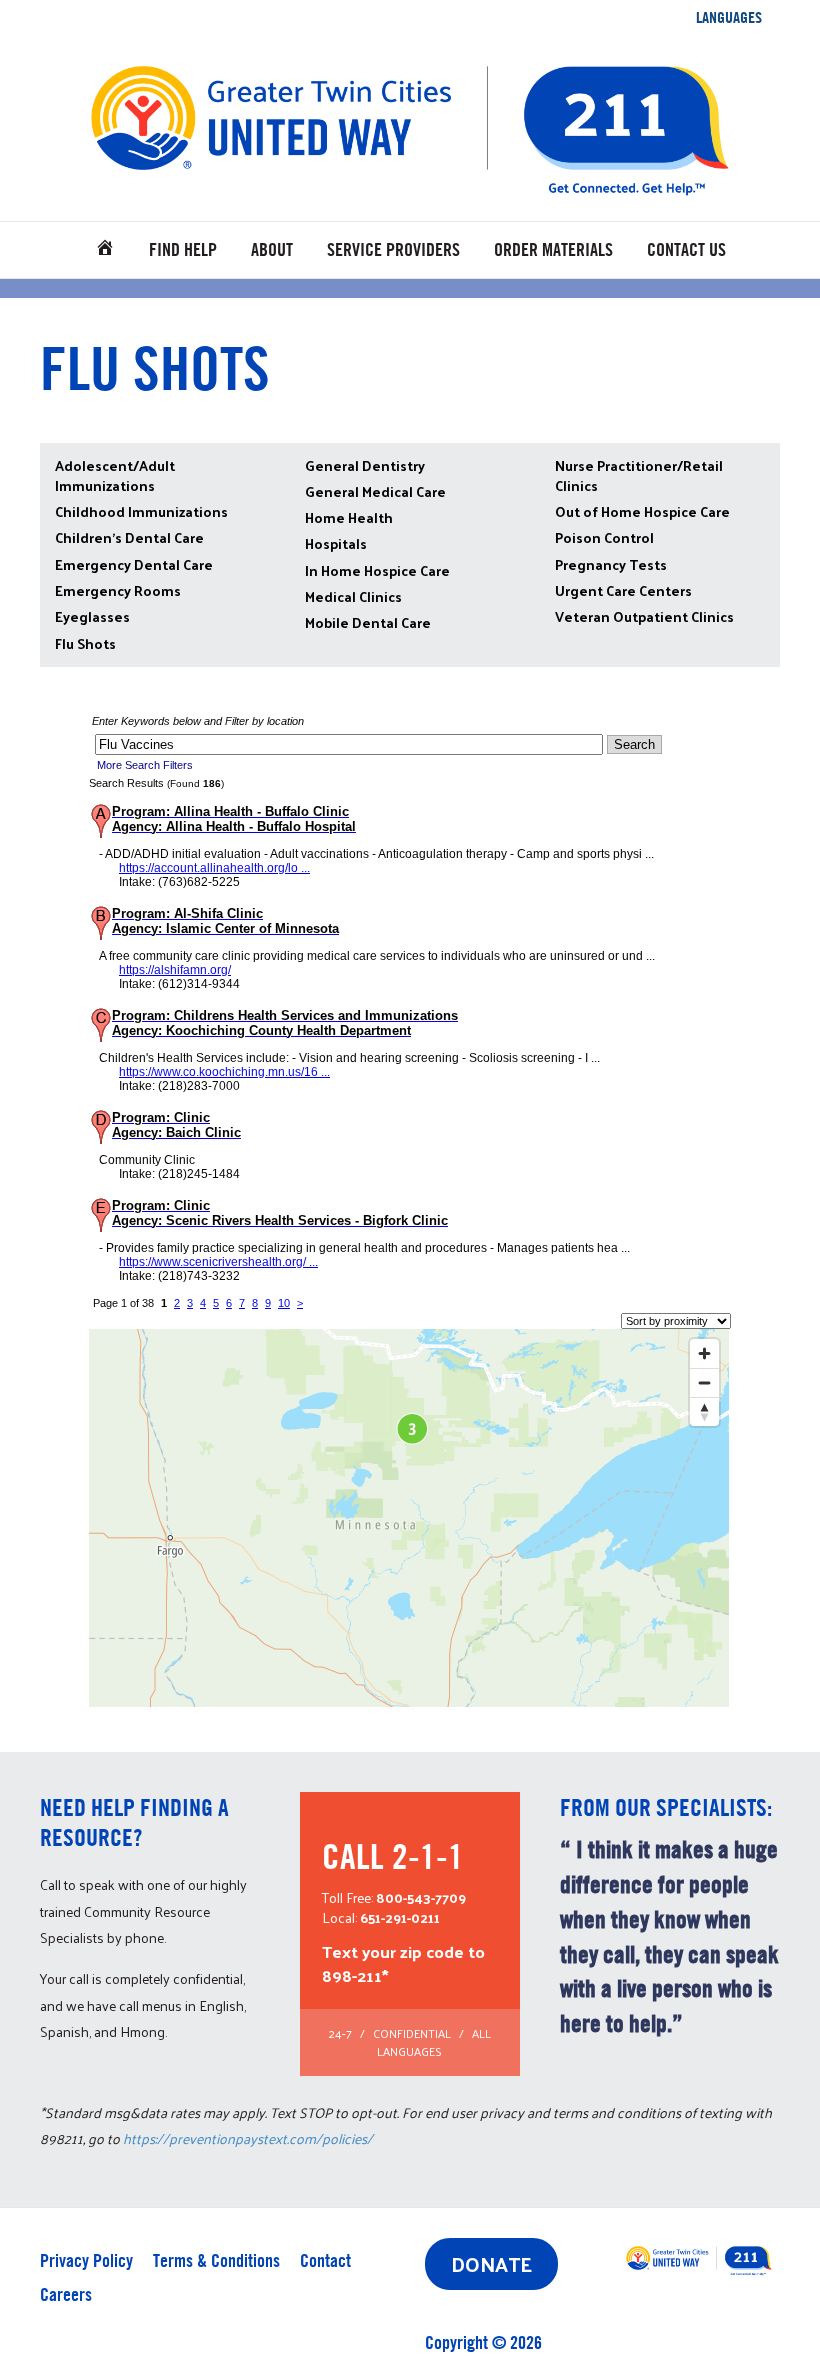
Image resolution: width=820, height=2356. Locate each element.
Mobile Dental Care (368, 622)
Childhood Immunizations (141, 511)
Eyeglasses (92, 616)
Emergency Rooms (118, 590)
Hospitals (336, 543)
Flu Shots (85, 643)
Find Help (183, 249)
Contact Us (686, 249)
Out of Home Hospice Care (642, 511)
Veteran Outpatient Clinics (644, 616)
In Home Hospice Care (377, 570)
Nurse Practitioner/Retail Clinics (639, 475)
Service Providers (393, 249)
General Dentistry (365, 465)
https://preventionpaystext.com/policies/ (248, 2138)
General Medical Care (375, 491)
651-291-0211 (400, 1917)
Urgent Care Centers (623, 590)
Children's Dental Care (129, 537)
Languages (729, 17)
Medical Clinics (353, 596)
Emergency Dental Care (134, 564)
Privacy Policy (86, 2260)
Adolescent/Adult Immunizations (115, 475)
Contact (325, 2260)
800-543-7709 (421, 1897)
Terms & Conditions (216, 2260)
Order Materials (553, 249)
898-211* (355, 1975)
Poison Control (604, 537)
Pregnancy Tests (611, 564)
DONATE (491, 2264)
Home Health (349, 517)
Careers (66, 2294)
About (272, 249)
